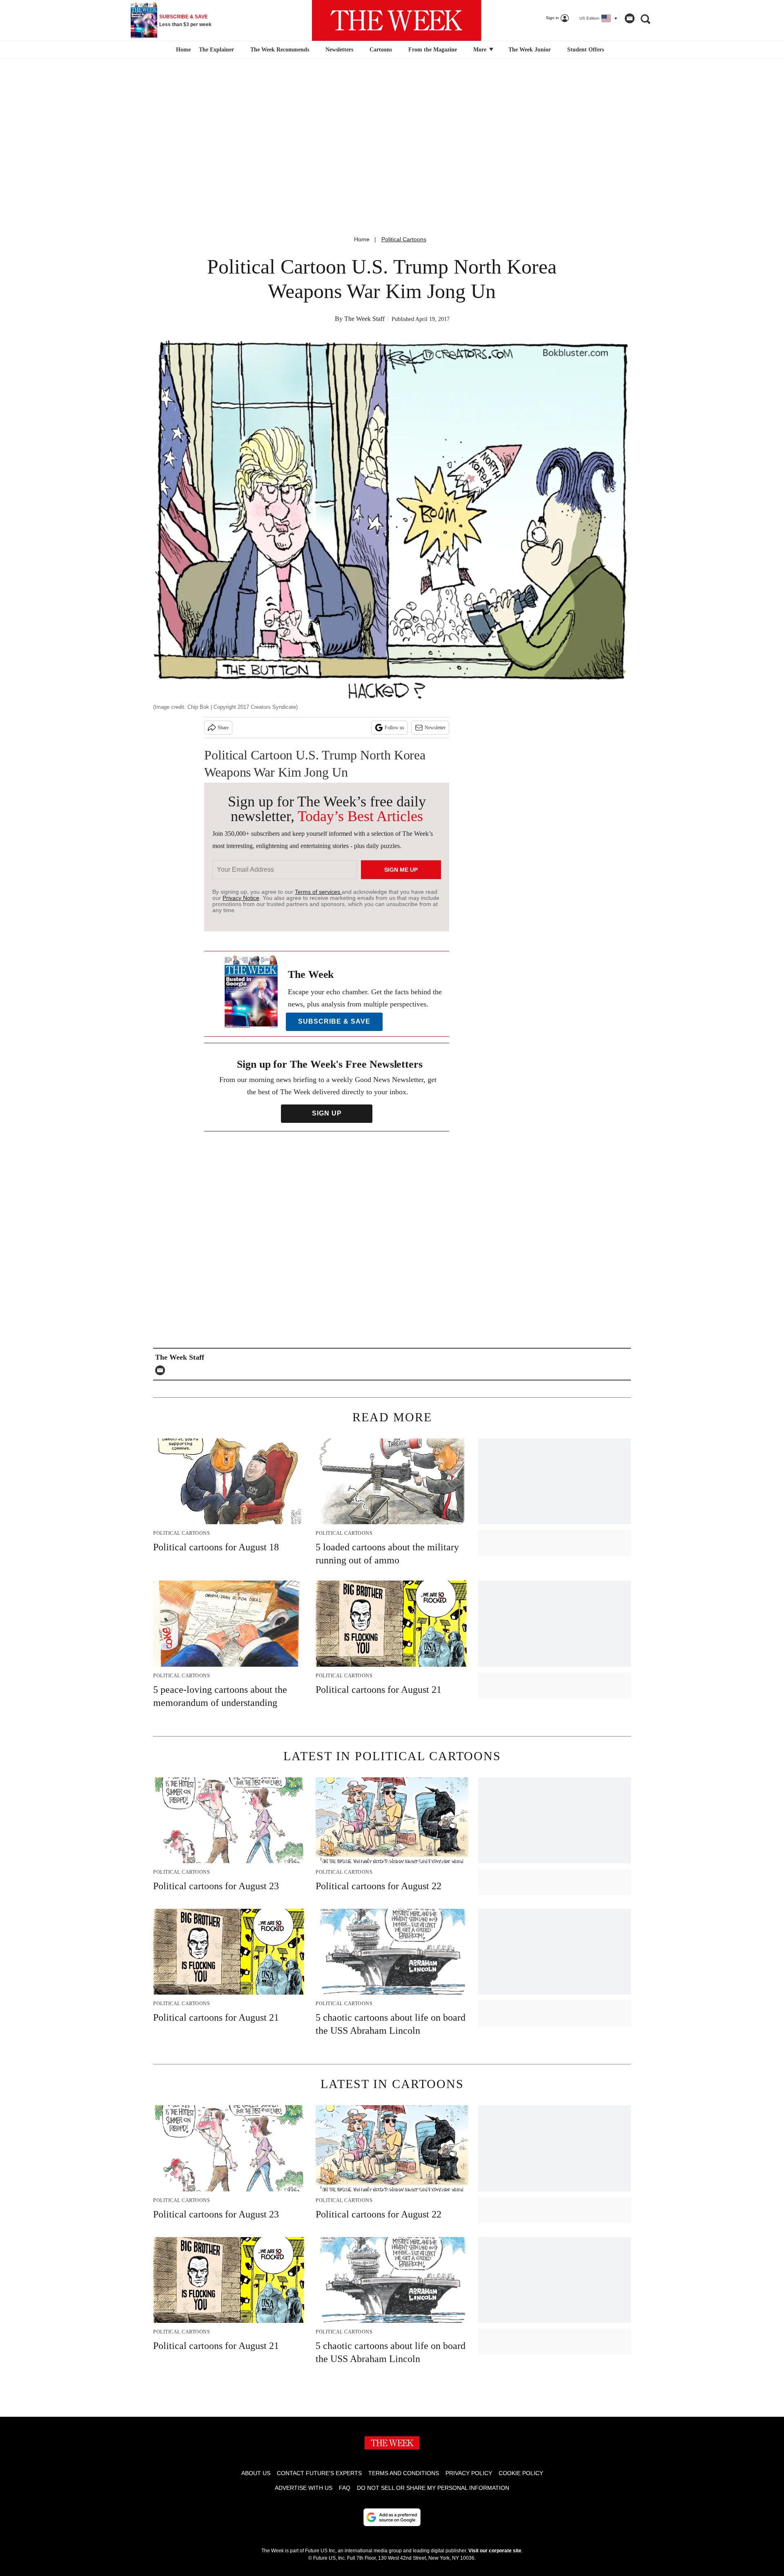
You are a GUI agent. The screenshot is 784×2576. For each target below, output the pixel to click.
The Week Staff (364, 319)
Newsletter (435, 728)
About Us (256, 2473)
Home (362, 239)
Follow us (394, 728)
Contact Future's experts (319, 2473)
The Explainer (216, 50)
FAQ (345, 2488)
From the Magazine (433, 50)
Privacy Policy (469, 2473)
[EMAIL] (162, 1370)
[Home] (182, 50)
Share (223, 728)
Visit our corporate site (495, 2551)
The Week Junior (530, 50)
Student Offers (586, 50)
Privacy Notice (241, 898)
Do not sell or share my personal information (433, 2488)
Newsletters (339, 50)
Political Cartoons (404, 239)
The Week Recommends (280, 50)
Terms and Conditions (404, 2473)
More (481, 50)
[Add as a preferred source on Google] (392, 2517)
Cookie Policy (521, 2473)
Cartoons (381, 50)
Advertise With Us (304, 2488)
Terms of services (318, 892)
